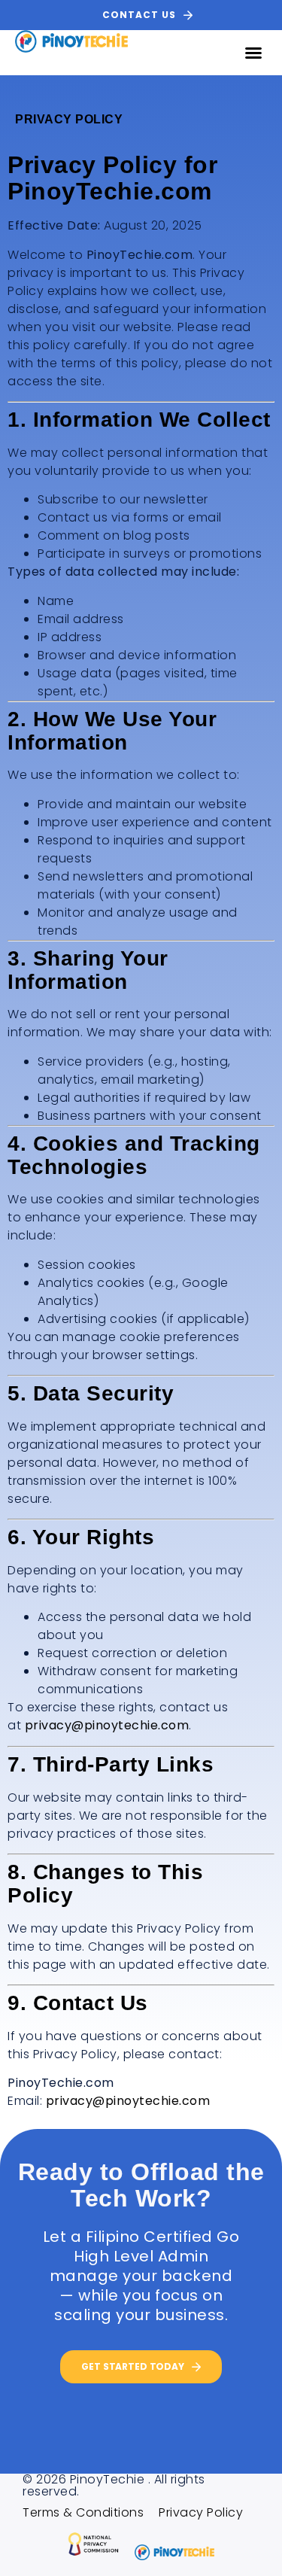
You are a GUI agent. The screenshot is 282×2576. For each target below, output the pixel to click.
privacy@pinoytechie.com (107, 1725)
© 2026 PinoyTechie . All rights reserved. (114, 2485)
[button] (254, 53)
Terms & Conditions (83, 2513)
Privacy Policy (201, 2513)
